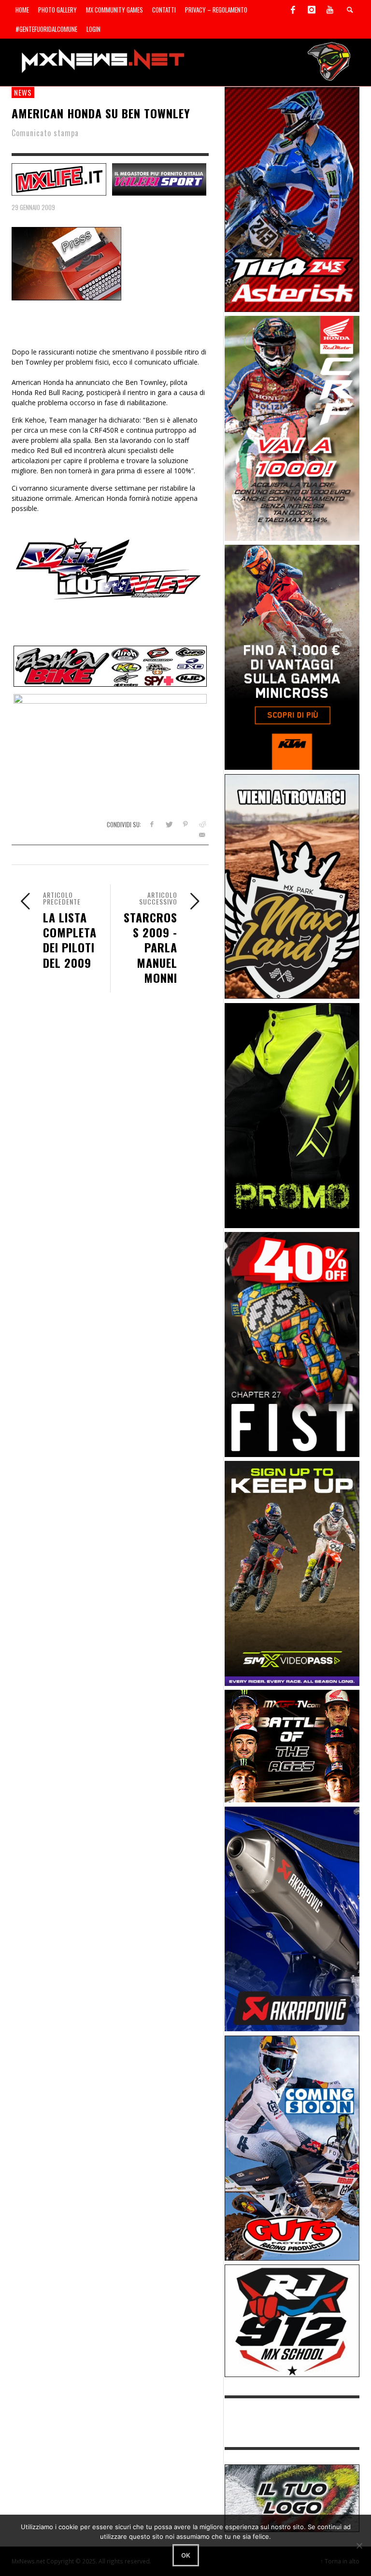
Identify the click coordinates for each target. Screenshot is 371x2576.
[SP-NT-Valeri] (159, 178)
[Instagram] (312, 10)
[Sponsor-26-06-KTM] (292, 657)
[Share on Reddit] (202, 824)
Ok (186, 2555)
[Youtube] (330, 10)
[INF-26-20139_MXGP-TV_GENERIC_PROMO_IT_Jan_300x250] (292, 1746)
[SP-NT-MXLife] (59, 178)
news (23, 92)
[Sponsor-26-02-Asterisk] (292, 199)
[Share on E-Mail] (202, 835)
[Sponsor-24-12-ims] (292, 1114)
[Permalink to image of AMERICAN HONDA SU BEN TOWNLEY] (66, 263)
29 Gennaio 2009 (33, 207)
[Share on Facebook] (151, 824)
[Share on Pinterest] (185, 824)
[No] (359, 2546)
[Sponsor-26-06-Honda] (292, 428)
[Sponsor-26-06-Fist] (292, 1344)
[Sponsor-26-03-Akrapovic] (292, 1918)
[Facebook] (293, 10)
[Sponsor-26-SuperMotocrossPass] (292, 1573)
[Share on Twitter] (168, 824)
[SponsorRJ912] (292, 2320)
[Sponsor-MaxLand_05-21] (292, 885)
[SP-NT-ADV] (292, 2498)
